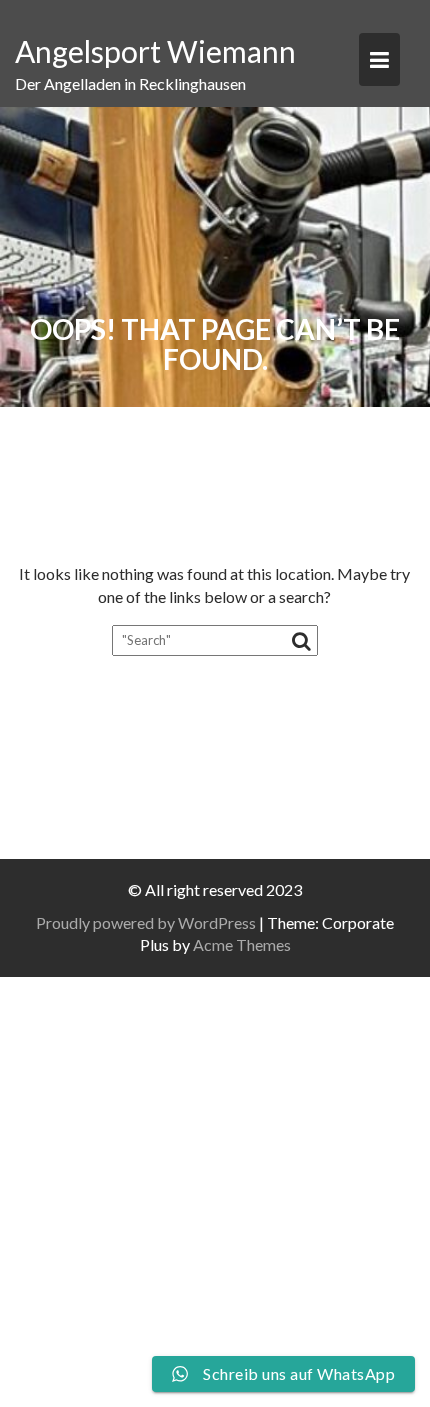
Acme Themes (242, 944)
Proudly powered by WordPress (146, 922)
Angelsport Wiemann (155, 51)
